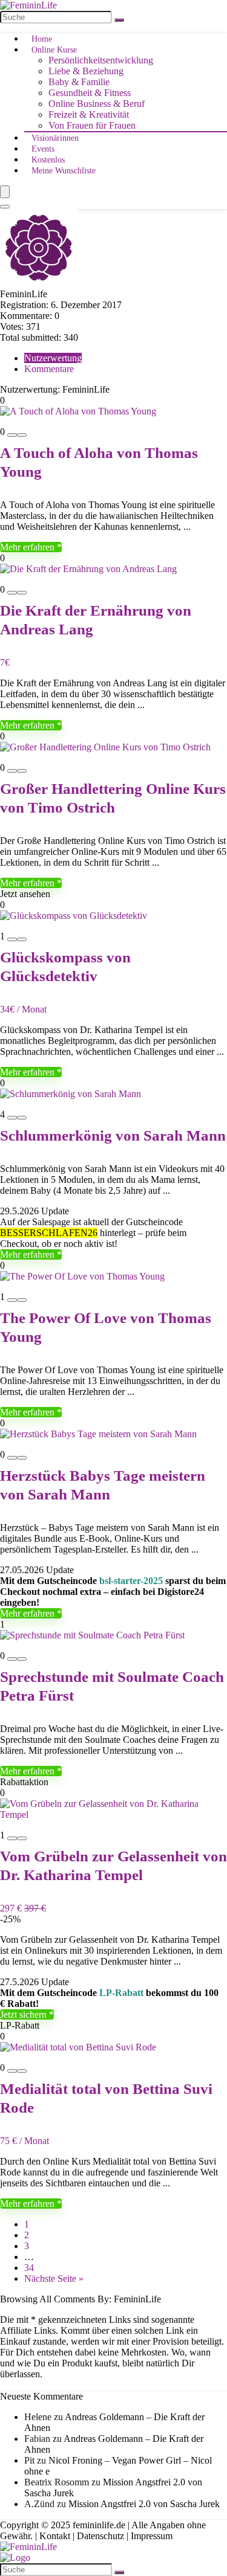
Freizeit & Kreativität (89, 114)
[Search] (5, 207)
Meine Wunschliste (64, 171)
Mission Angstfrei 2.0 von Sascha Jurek (144, 2504)
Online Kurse (54, 50)
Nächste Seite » (54, 2278)
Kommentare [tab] (49, 369)
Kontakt (55, 2536)
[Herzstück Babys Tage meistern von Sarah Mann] (98, 1434)
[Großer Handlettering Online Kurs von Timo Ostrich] (105, 747)
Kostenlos (48, 160)
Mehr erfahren (28, 547)
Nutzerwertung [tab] (53, 358)
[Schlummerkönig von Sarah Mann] (71, 1094)
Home (42, 39)
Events (43, 149)
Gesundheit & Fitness (90, 93)
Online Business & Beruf (97, 104)
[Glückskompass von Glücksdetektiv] (74, 916)
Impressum (152, 2536)
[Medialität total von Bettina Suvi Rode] (78, 2047)
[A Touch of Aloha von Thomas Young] (78, 411)
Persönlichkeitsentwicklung (101, 60)
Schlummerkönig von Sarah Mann (113, 1135)
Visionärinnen (55, 138)
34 (29, 2268)
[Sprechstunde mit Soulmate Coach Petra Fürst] (92, 1635)
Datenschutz (100, 2536)
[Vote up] (22, 435)
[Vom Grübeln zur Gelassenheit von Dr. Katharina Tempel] (113, 1814)
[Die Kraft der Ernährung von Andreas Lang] (88, 569)
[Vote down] (12, 435)
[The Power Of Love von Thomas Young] (82, 1276)
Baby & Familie (79, 82)
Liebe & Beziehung (86, 71)
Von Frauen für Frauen (92, 125)
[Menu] (5, 192)
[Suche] (119, 20)
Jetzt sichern (25, 2014)
